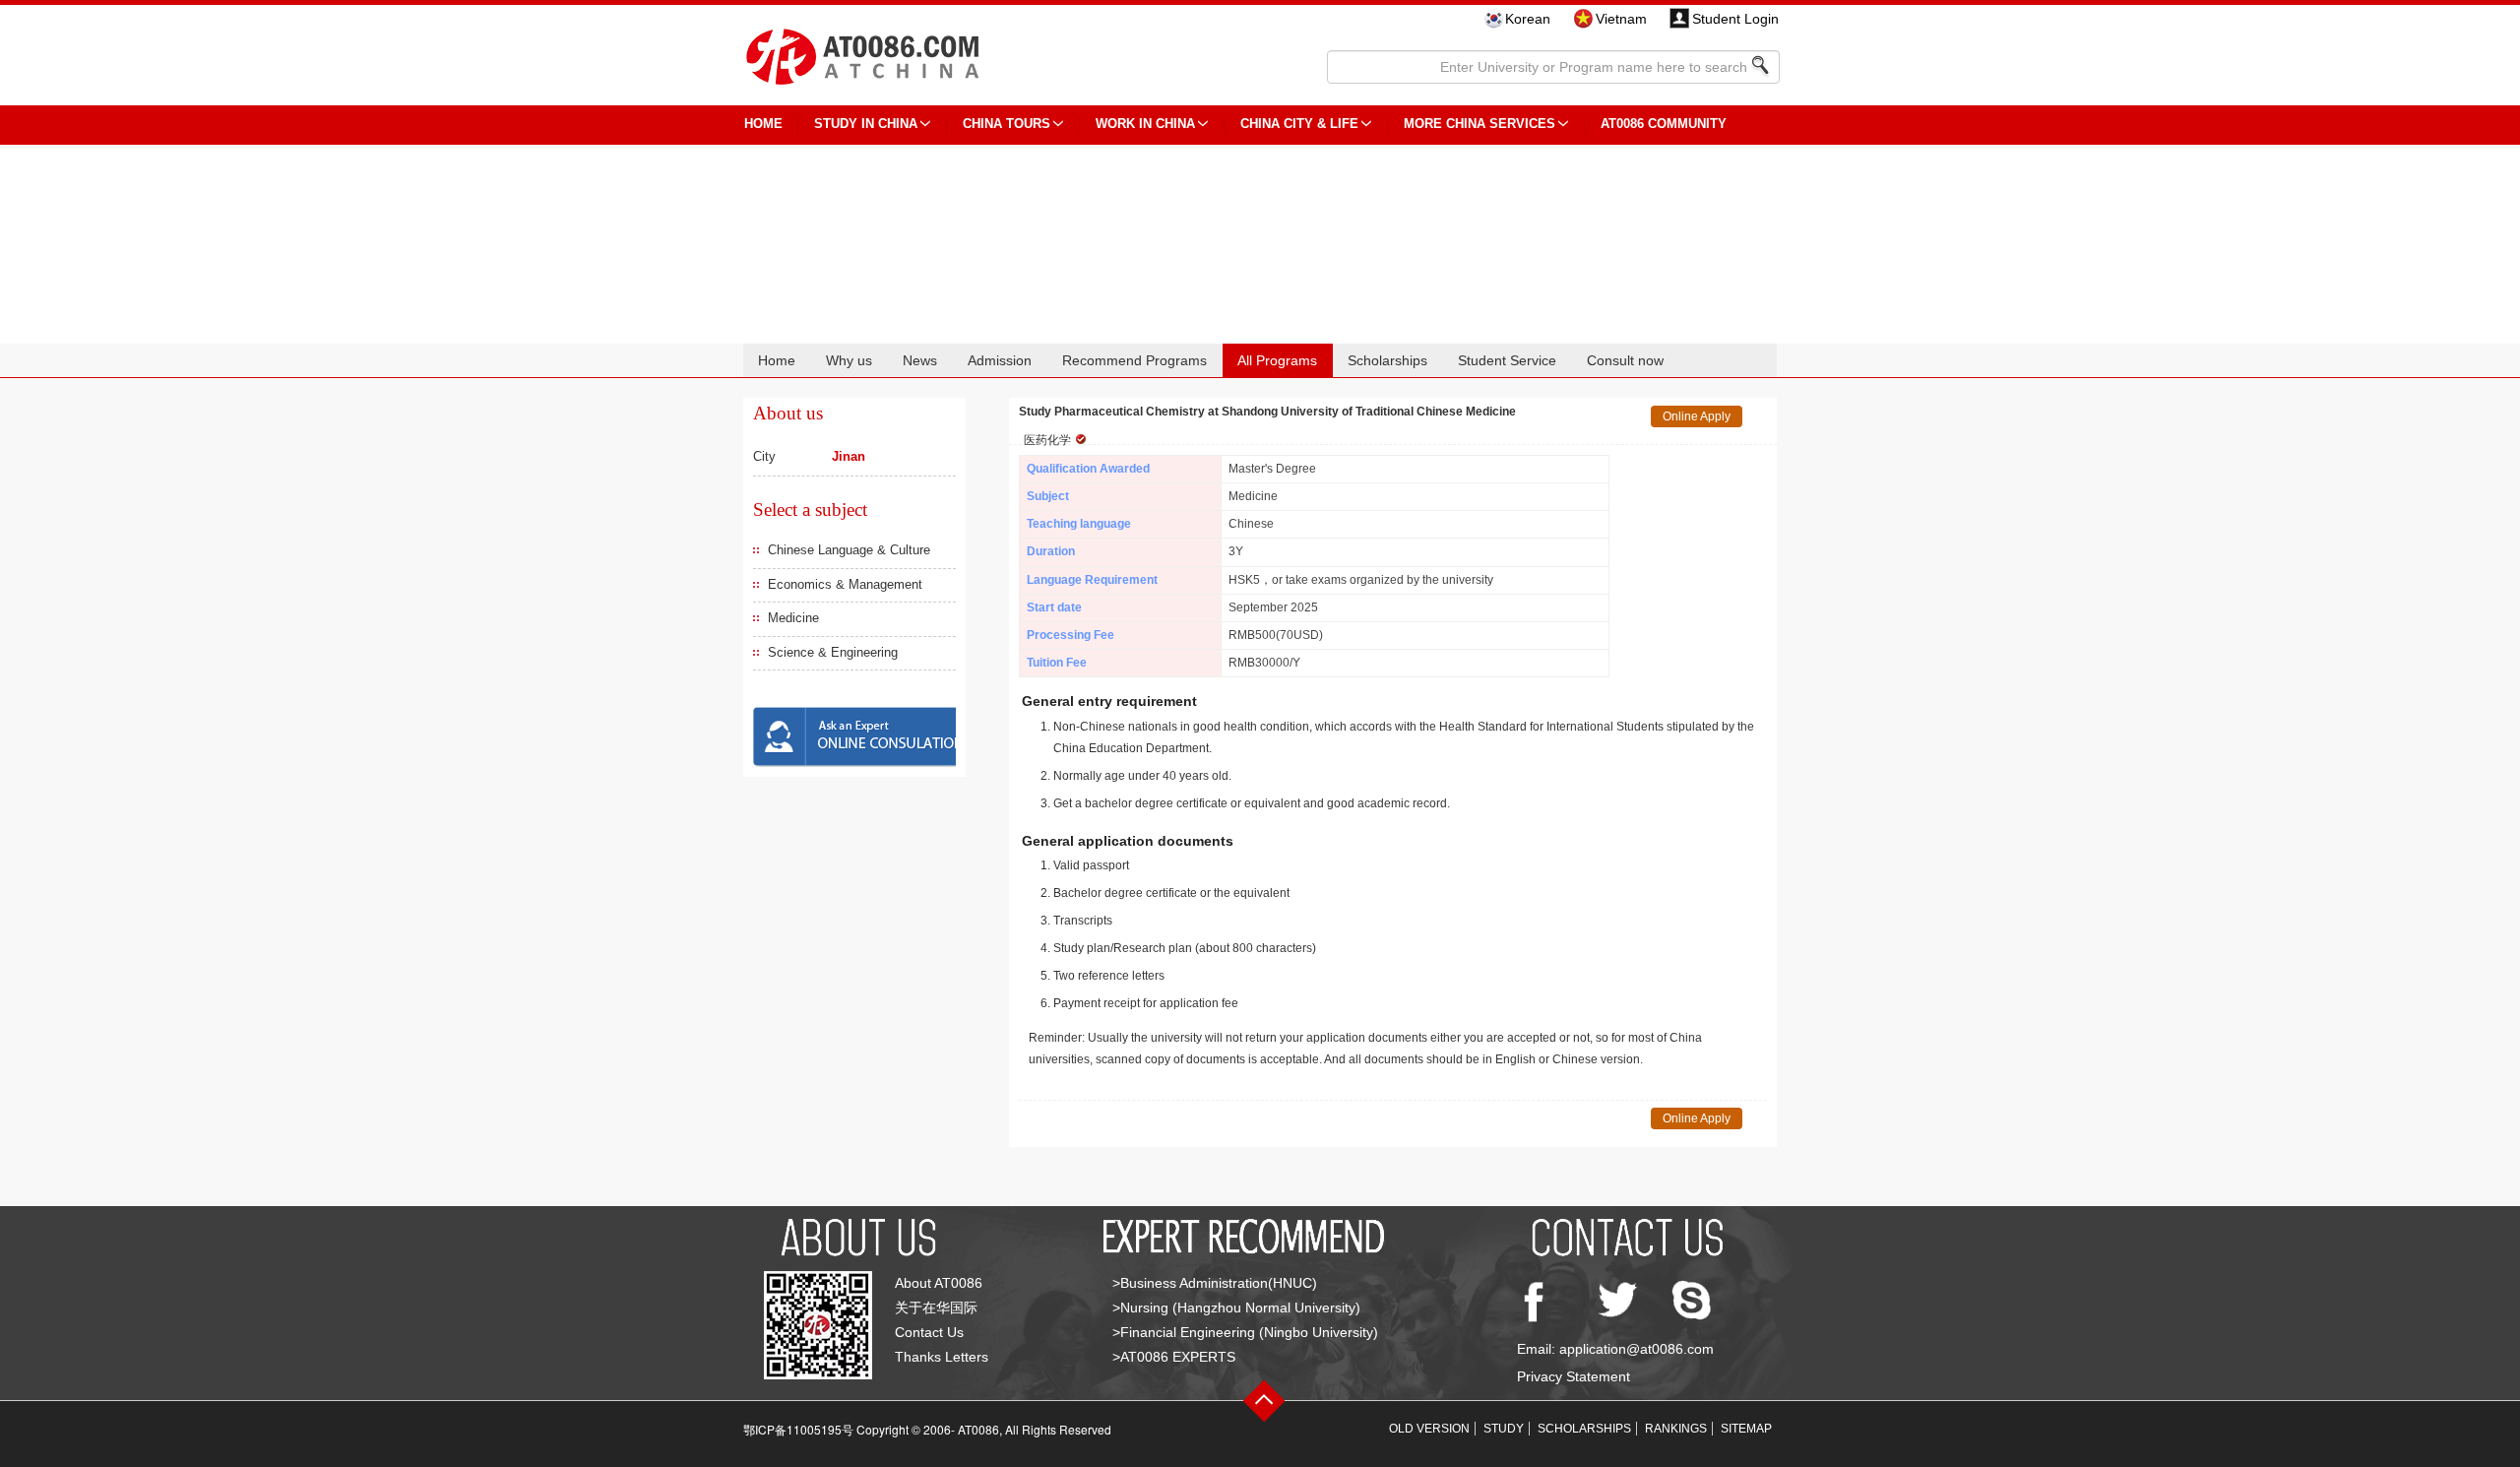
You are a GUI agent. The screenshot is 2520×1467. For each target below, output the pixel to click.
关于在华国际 (936, 1308)
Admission (1000, 360)
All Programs (1277, 360)
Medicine (793, 618)
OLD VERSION (1429, 1429)
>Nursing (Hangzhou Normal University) (1236, 1308)
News (920, 360)
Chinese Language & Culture (849, 550)
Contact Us (929, 1332)
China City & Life (1299, 124)
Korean (1528, 19)
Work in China (1145, 124)
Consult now (1625, 360)
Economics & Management (845, 584)
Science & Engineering (833, 652)
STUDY (1504, 1429)
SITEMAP (1746, 1429)
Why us (849, 360)
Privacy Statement (1574, 1376)
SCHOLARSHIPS (1584, 1429)
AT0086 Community (1664, 124)
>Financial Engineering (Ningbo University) (1245, 1332)
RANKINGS (1676, 1429)
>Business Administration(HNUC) (1215, 1283)
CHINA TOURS (1007, 124)
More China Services (1480, 124)
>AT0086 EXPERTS (1174, 1357)
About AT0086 (939, 1283)
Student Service (1507, 360)
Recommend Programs (1134, 360)
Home (777, 360)
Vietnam (1621, 19)
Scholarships (1387, 360)
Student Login (1735, 19)
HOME (763, 124)
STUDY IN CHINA (866, 124)
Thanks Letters (942, 1357)
